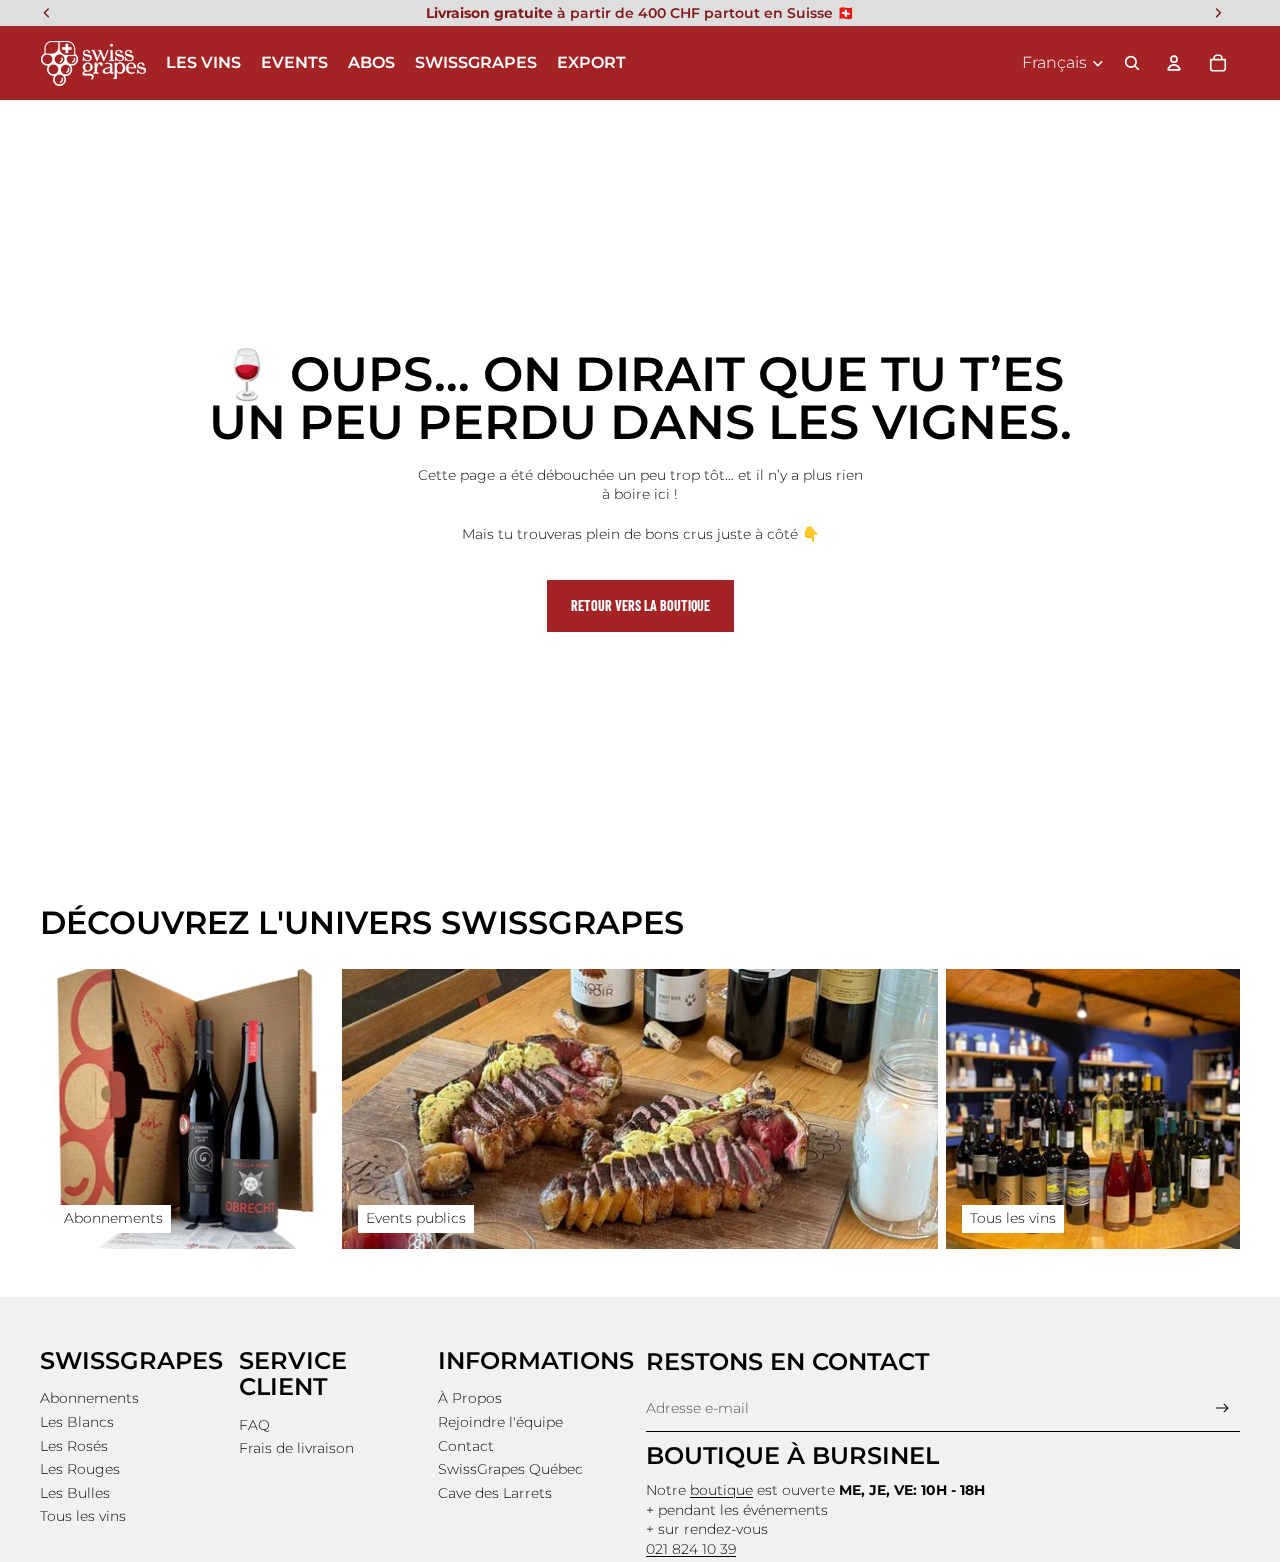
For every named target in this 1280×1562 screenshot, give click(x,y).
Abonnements (89, 1398)
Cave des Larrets (495, 1493)
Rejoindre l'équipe (500, 1422)
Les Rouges (80, 1469)
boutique (721, 1490)
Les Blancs (77, 1422)
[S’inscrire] (1222, 1408)
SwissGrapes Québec (510, 1469)
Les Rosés (74, 1446)
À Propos (470, 1398)
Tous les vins (83, 1516)
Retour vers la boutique (640, 605)
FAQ (254, 1425)
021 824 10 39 (691, 1549)
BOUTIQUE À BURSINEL (792, 1455)
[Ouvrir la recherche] (1132, 63)
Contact (466, 1446)
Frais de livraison (296, 1448)
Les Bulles (75, 1493)
